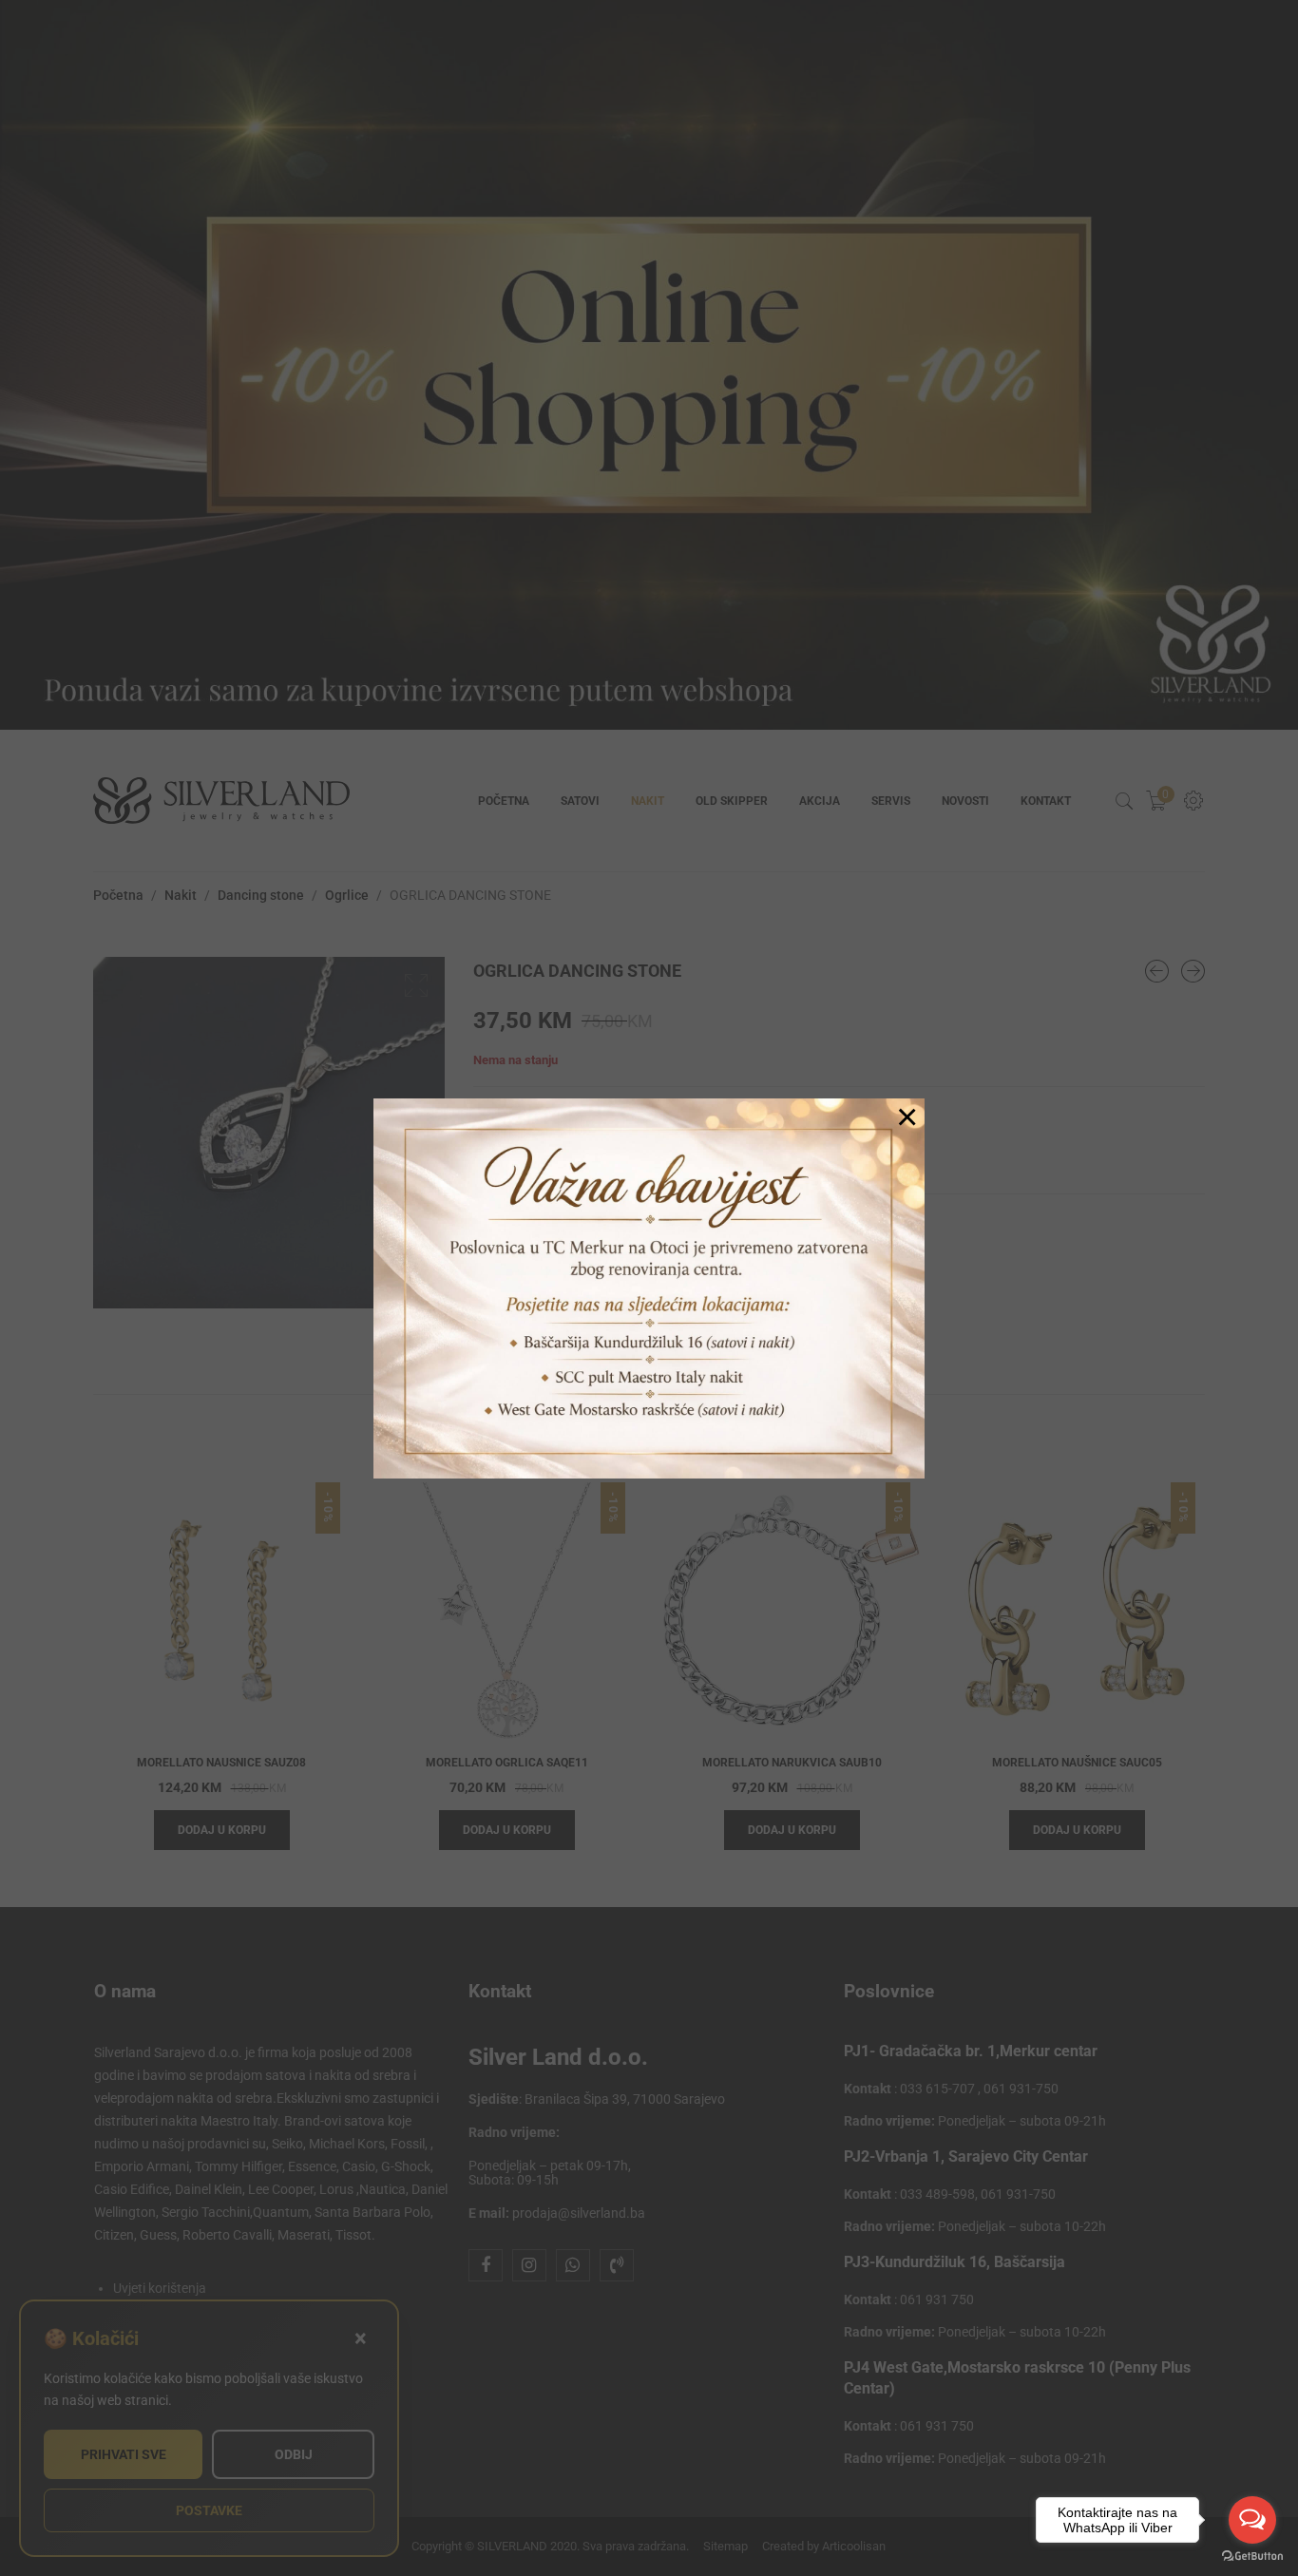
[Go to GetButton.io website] (1252, 2557)
